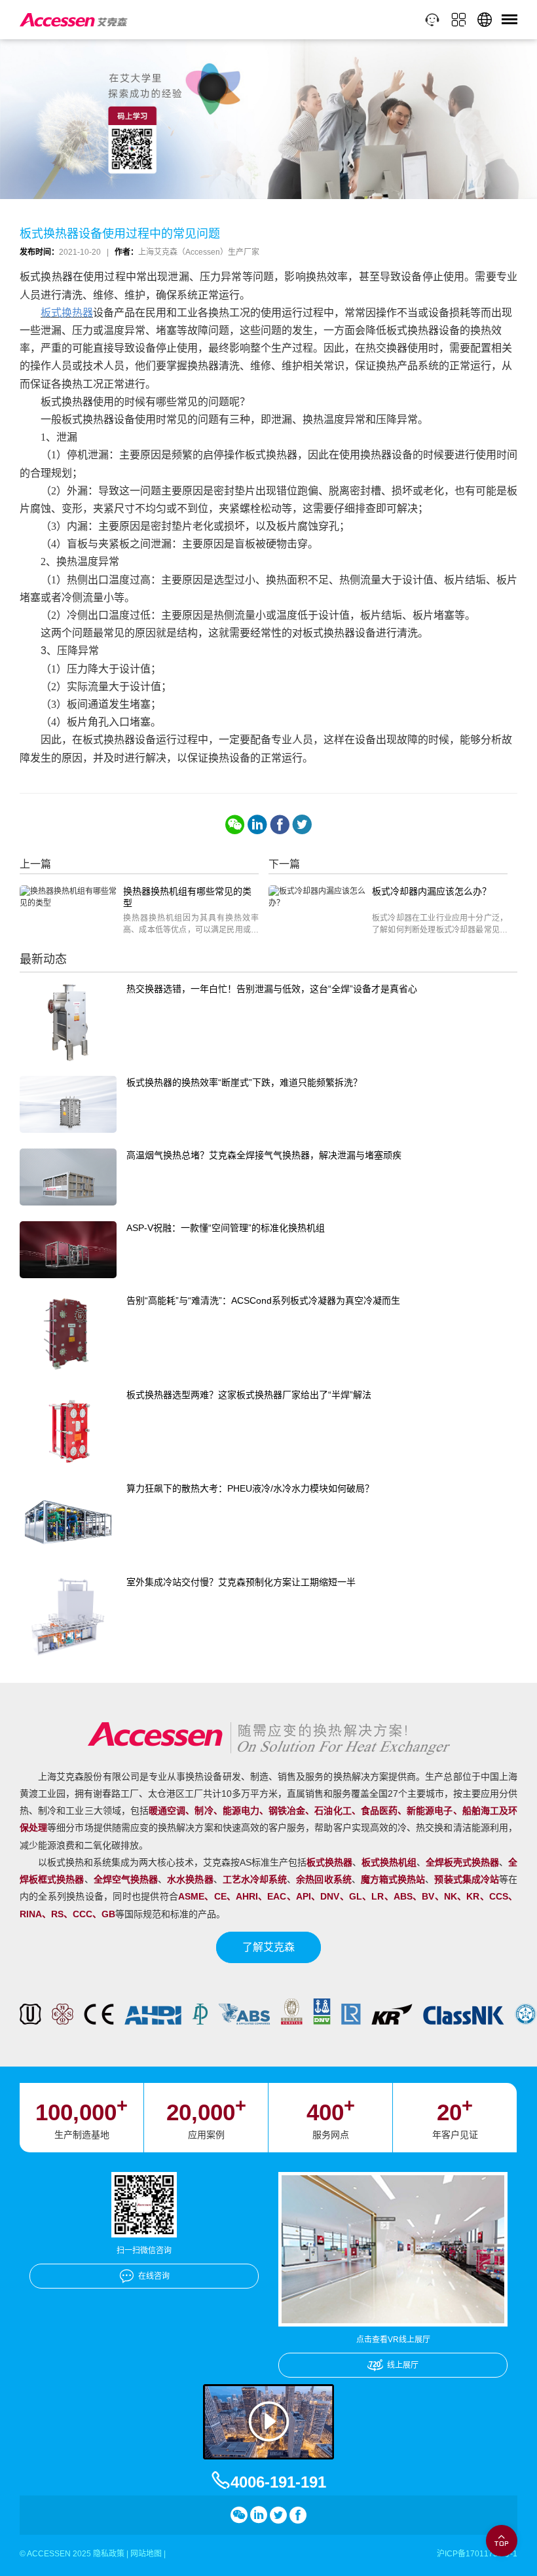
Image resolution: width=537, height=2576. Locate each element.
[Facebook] (280, 824)
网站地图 (146, 2554)
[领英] (257, 824)
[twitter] (302, 824)
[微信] (235, 824)
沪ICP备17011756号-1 (477, 2554)
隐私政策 (109, 2554)
